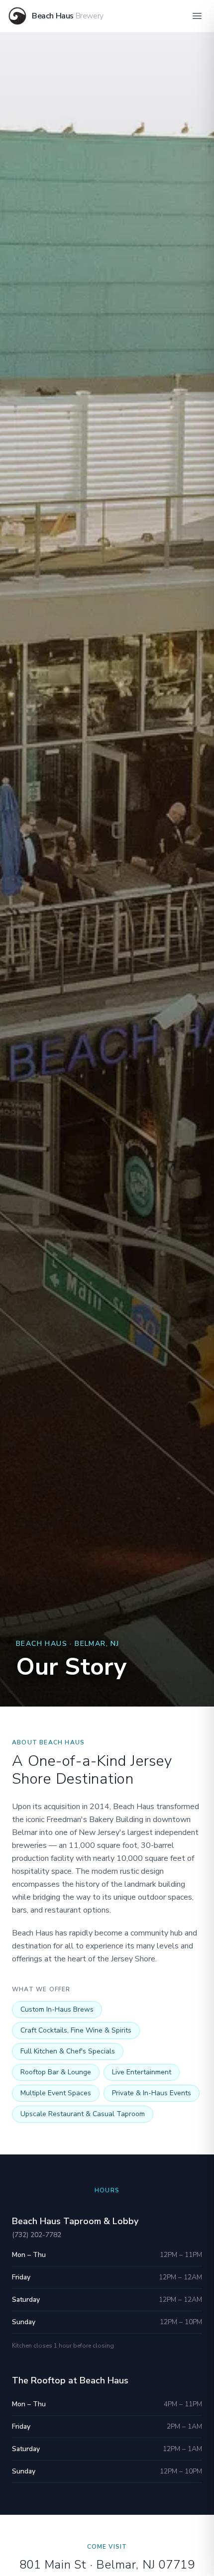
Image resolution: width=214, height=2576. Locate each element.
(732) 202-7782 (37, 2235)
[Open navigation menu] (197, 16)
